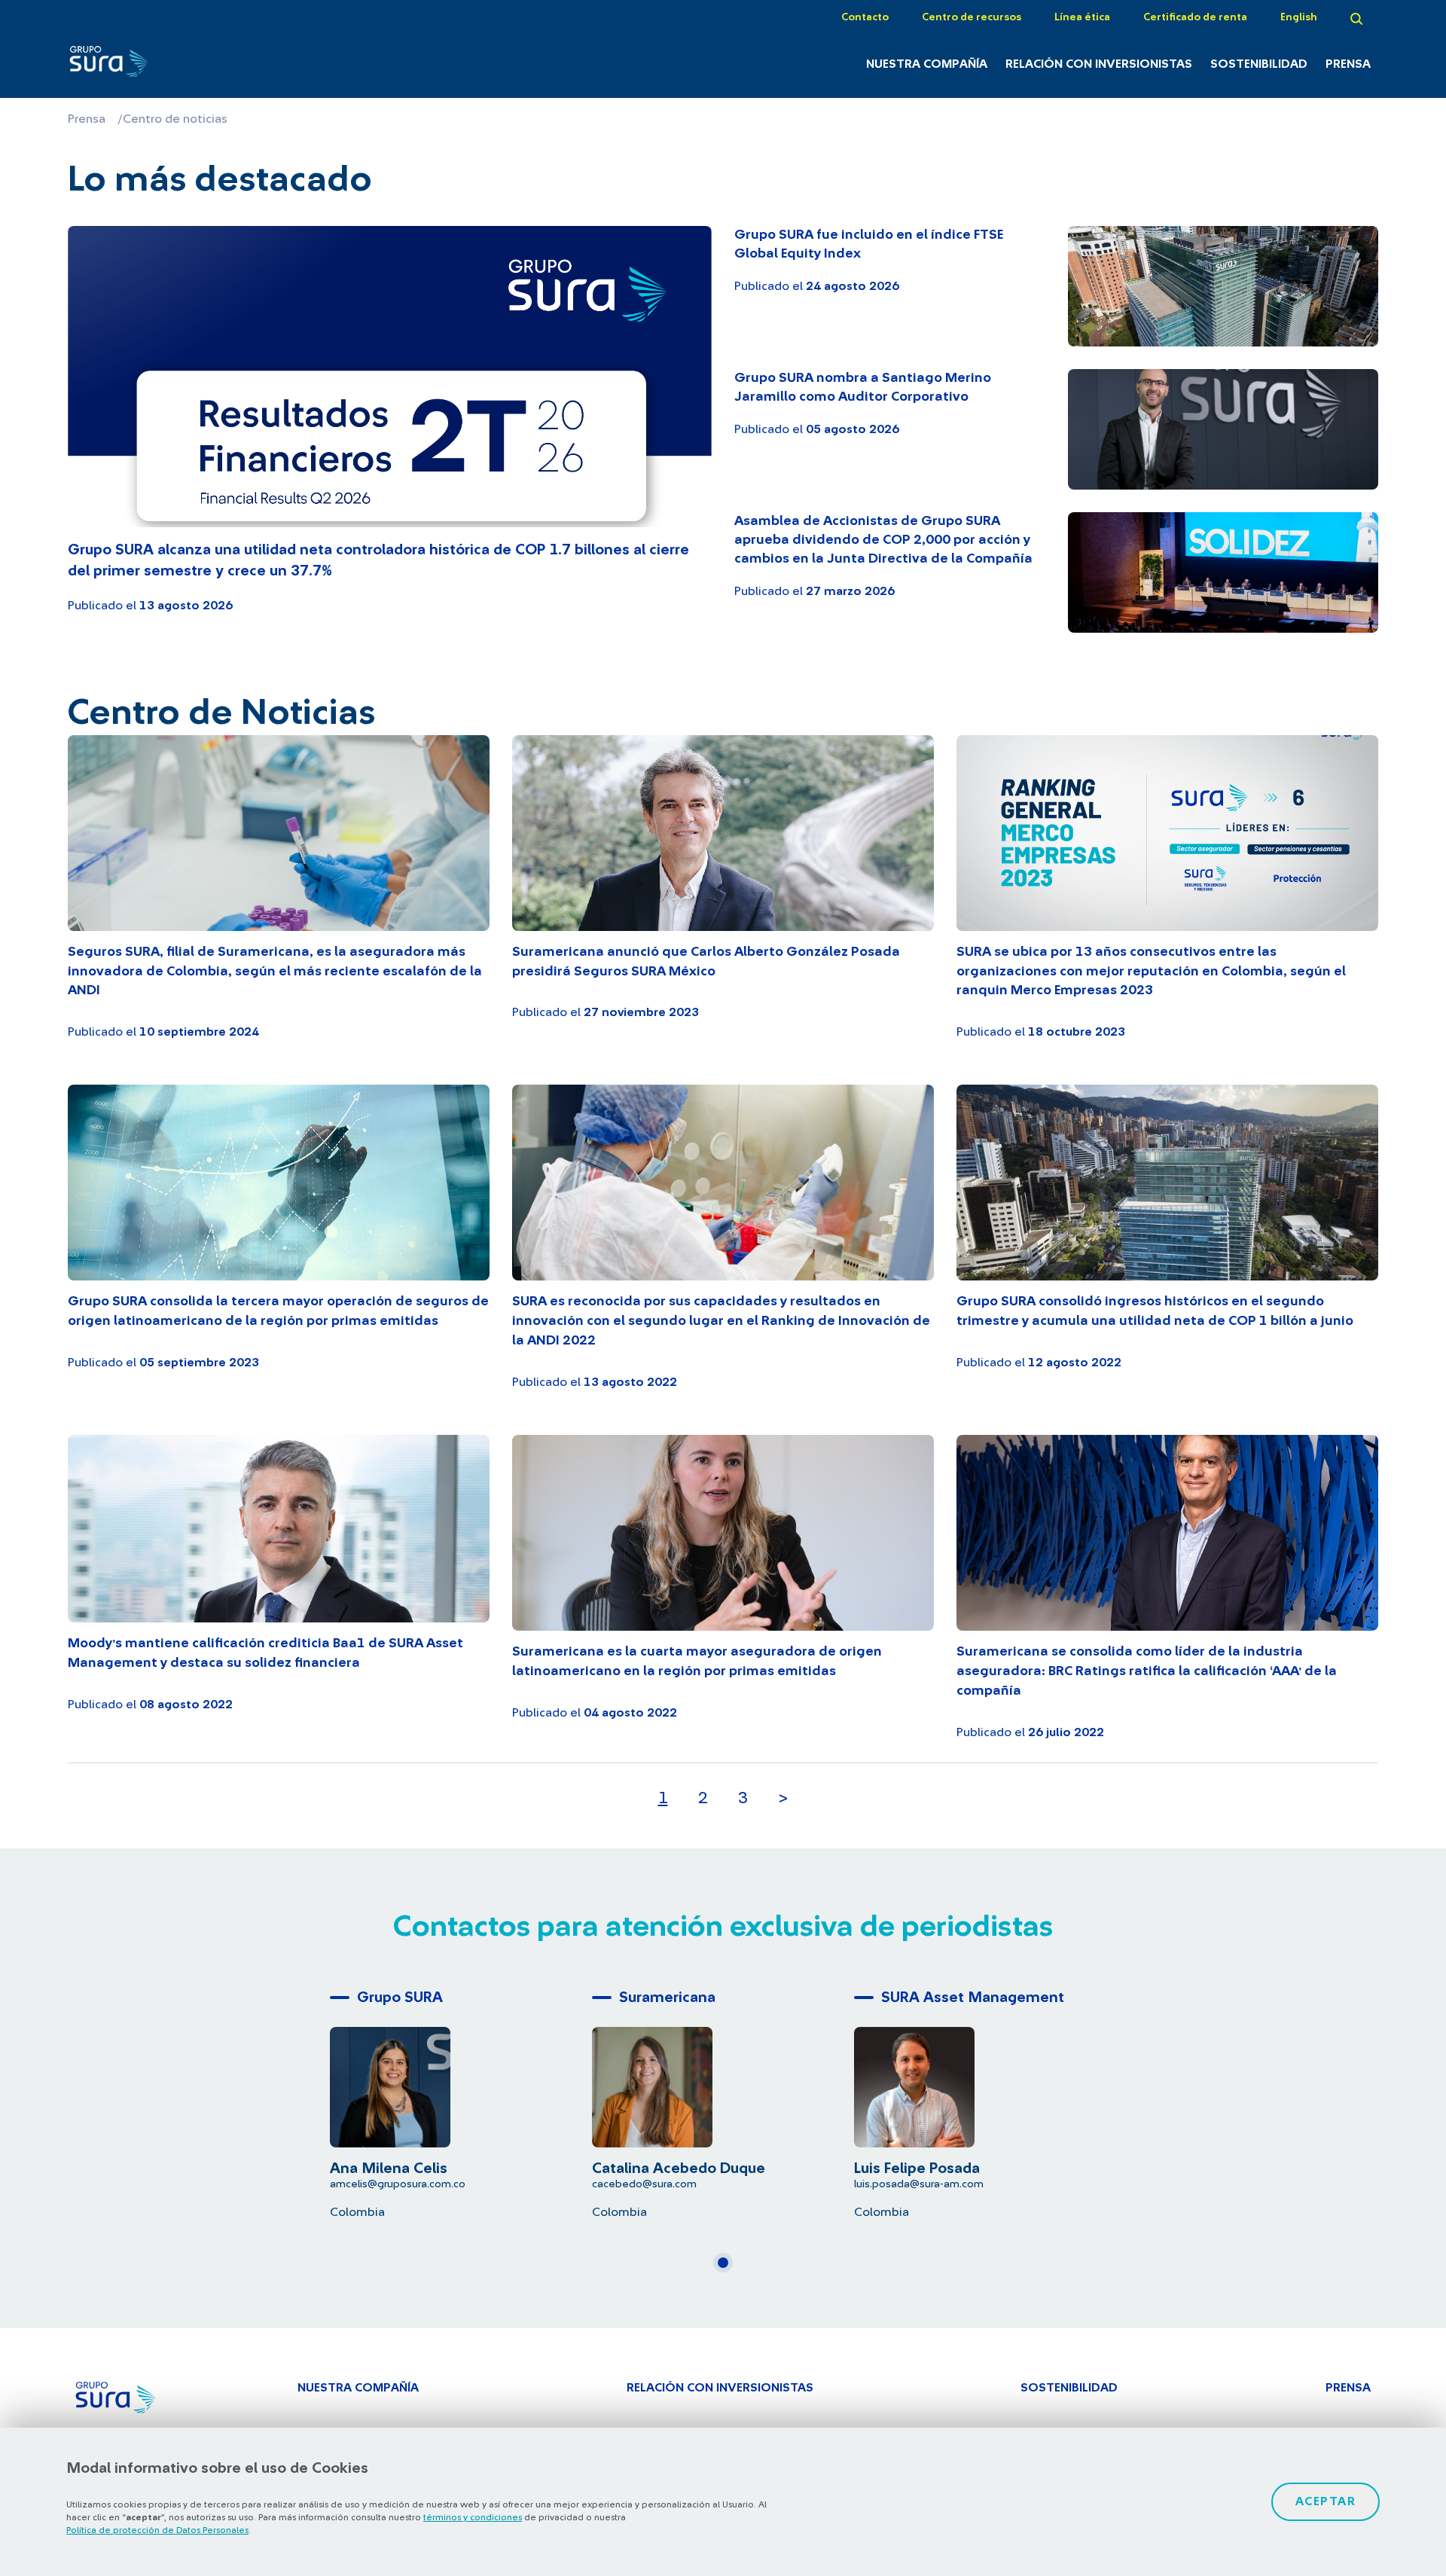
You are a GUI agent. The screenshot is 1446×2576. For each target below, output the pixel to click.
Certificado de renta (1195, 17)
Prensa (1348, 64)
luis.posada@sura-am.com (919, 2184)
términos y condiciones (473, 2517)
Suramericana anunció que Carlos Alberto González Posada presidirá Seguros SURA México (706, 962)
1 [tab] (728, 2269)
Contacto (865, 17)
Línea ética (1082, 17)
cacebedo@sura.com (644, 2184)
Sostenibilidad (1259, 64)
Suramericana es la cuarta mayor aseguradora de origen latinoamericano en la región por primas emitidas (697, 1662)
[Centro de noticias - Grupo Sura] (168, 66)
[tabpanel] (461, 2101)
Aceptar (1326, 2501)
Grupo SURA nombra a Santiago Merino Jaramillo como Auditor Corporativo (863, 388)
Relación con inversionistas (1099, 64)
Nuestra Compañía (927, 64)
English (1299, 17)
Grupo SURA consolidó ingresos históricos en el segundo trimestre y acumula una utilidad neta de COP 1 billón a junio (1155, 1311)
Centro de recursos (972, 17)
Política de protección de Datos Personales (157, 2530)
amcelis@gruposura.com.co (398, 2184)
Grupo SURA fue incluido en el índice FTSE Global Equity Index (869, 244)
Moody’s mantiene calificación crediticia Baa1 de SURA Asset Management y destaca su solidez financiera (265, 1653)
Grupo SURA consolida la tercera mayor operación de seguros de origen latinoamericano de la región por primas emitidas (278, 1311)
